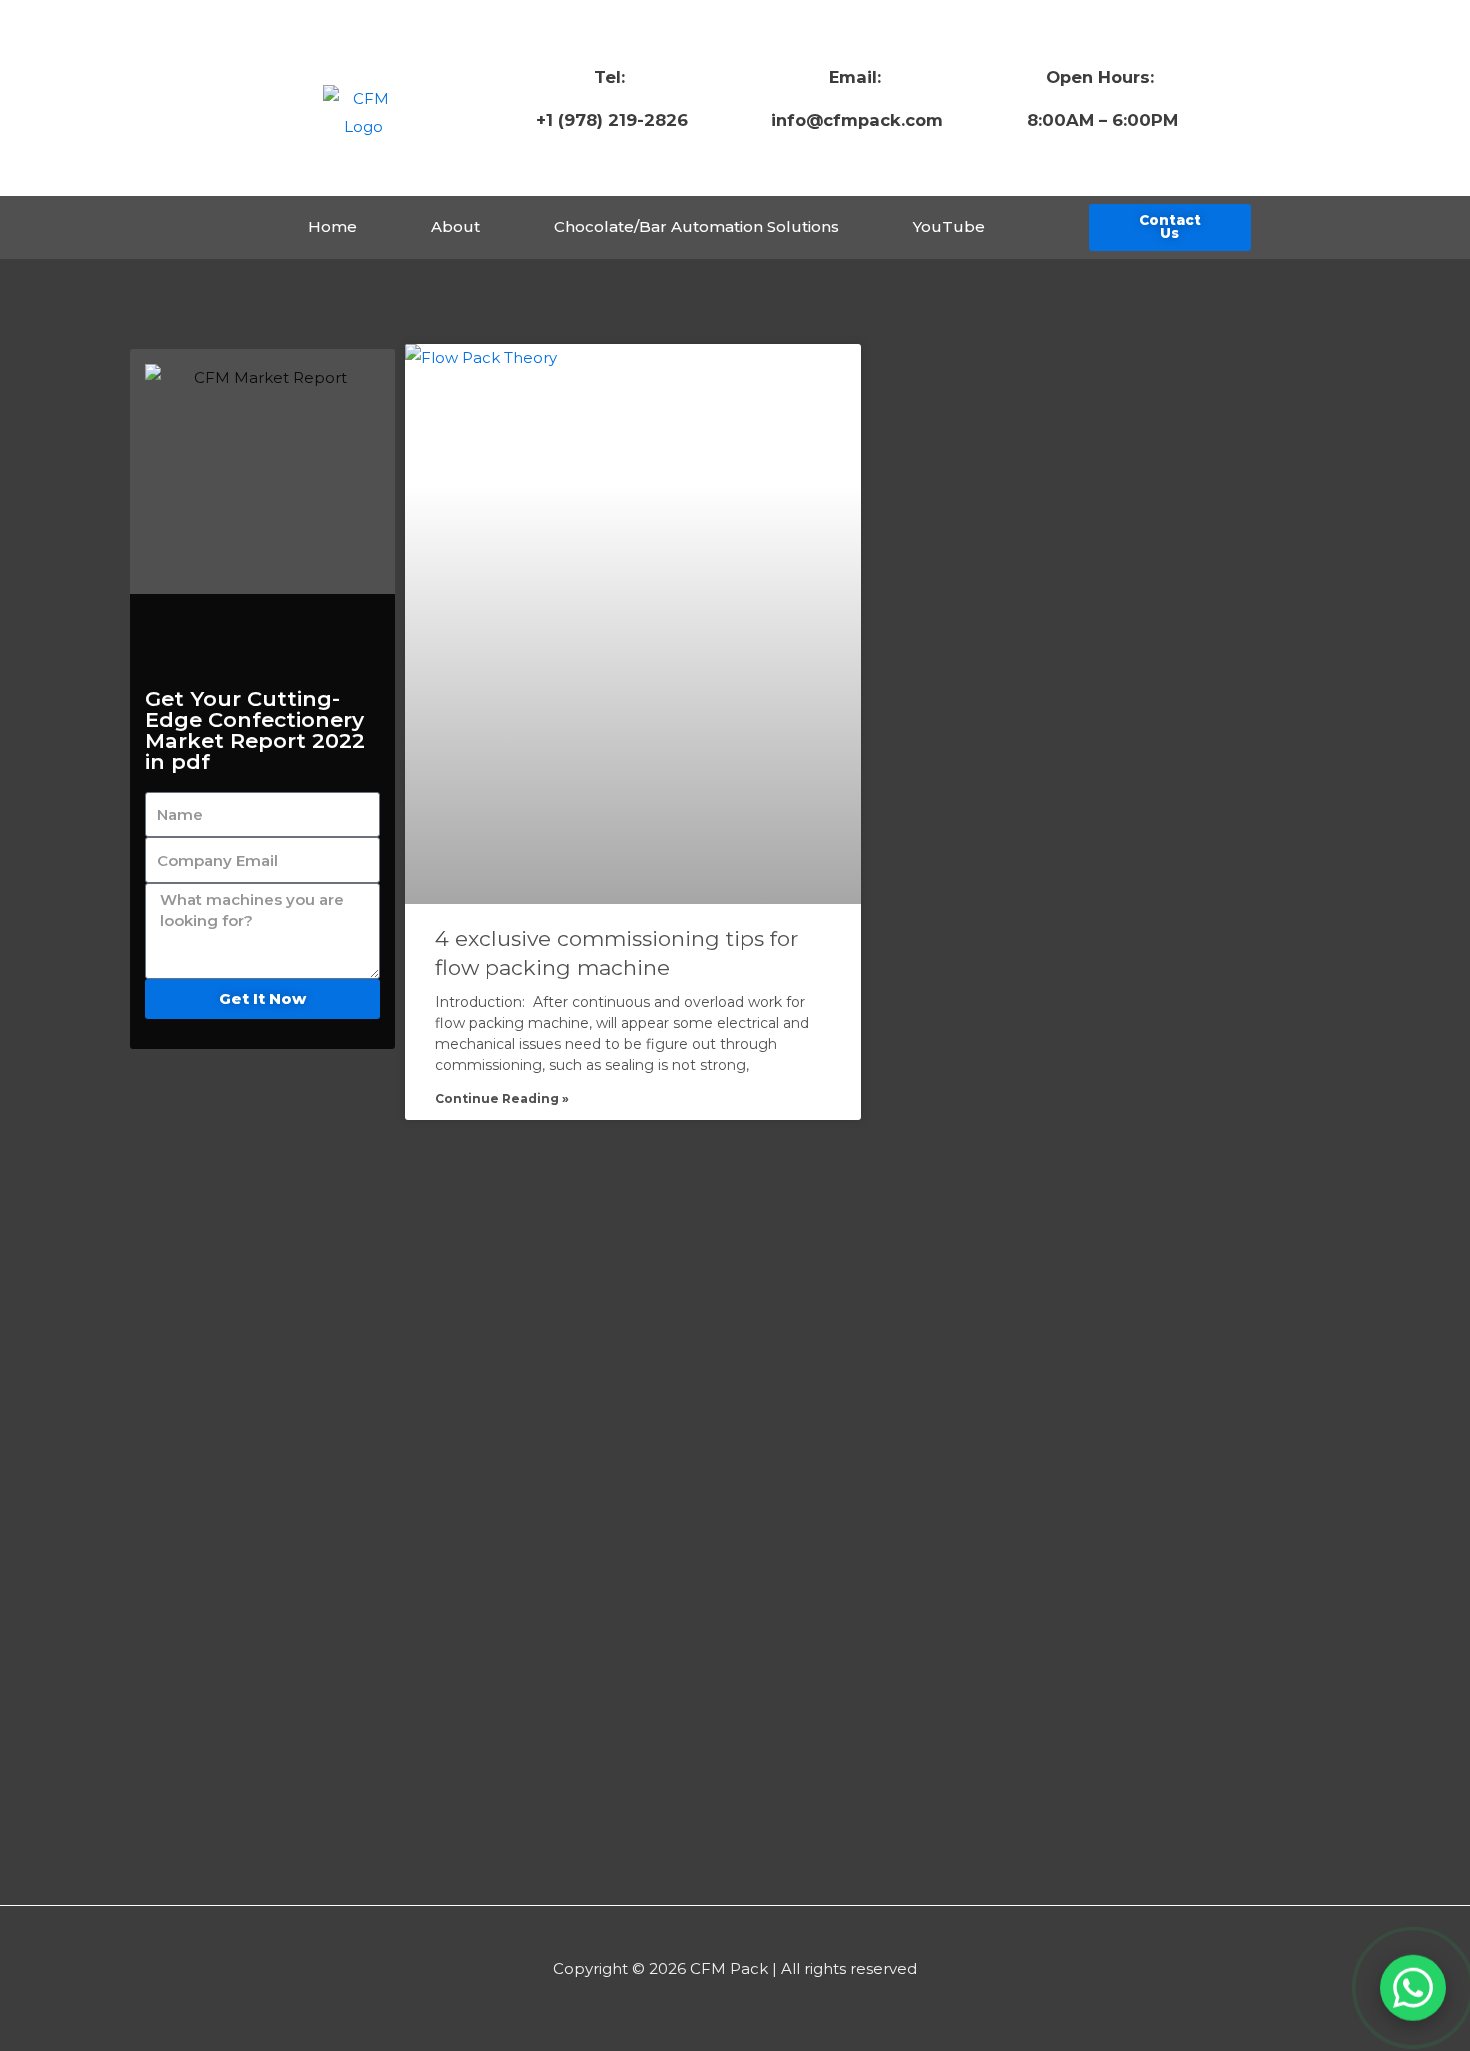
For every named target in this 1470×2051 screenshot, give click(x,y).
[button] (1169, 227)
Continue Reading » (502, 1098)
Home (332, 226)
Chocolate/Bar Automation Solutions (696, 226)
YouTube (949, 226)
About (455, 226)
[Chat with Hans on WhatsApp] (1413, 1986)
